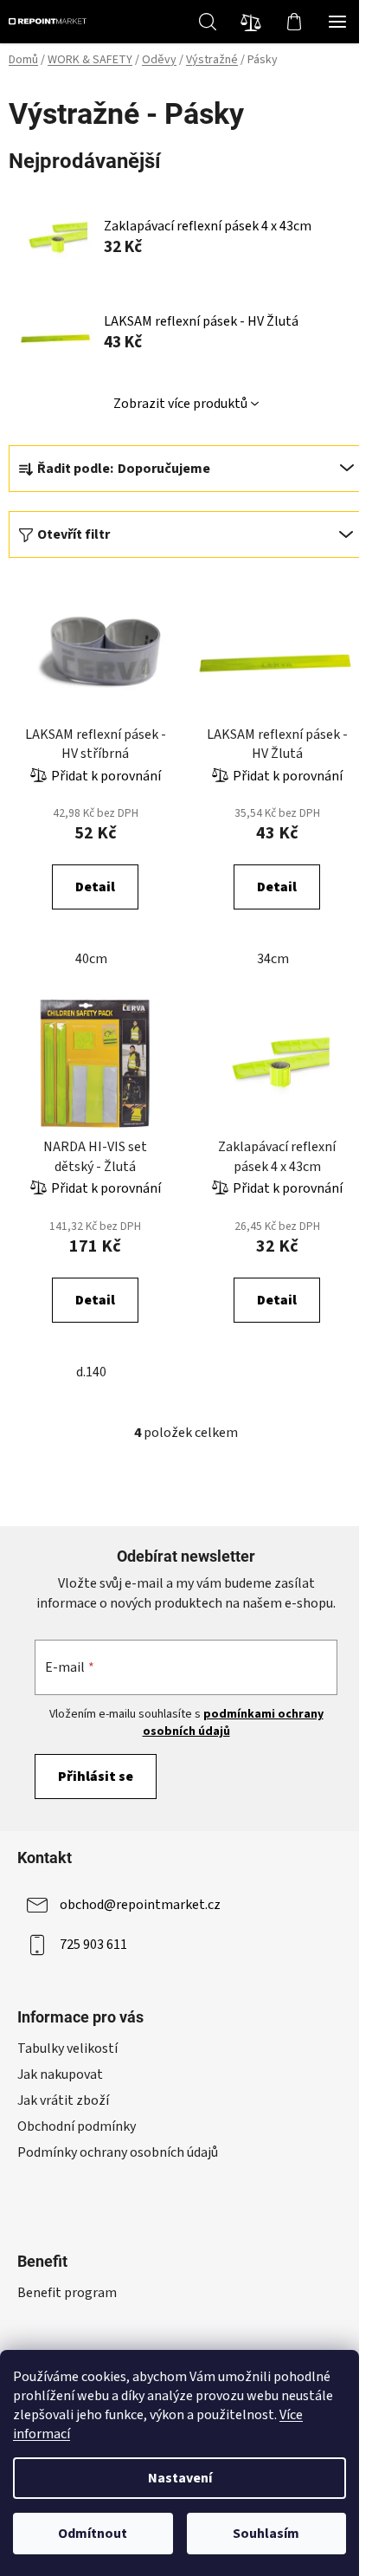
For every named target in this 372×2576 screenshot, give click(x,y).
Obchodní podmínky (77, 2126)
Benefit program (67, 2293)
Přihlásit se (96, 1777)
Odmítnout (93, 2534)
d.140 (91, 1372)
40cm (91, 959)
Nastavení (180, 2478)
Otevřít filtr (74, 534)
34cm (273, 959)
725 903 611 (93, 1945)
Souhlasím (266, 2534)
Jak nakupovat (60, 2074)
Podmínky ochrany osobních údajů (118, 2152)
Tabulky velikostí (67, 2049)
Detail (95, 887)
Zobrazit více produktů (180, 404)
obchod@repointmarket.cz (140, 1905)
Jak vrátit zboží (63, 2100)
